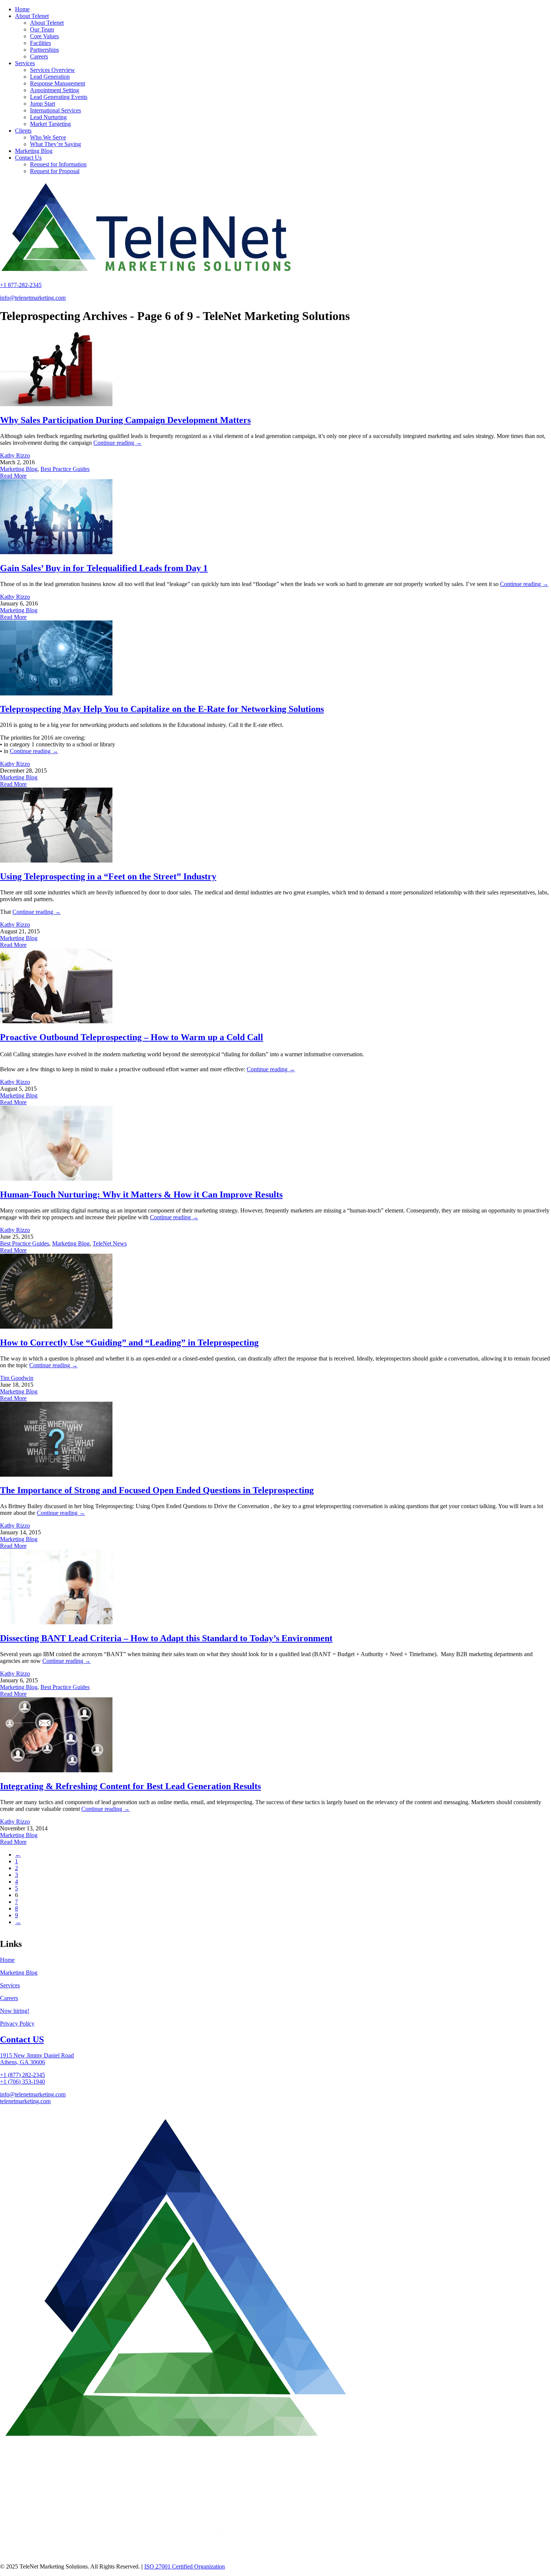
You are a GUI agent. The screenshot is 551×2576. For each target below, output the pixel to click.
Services (10, 1985)
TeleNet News (110, 1243)
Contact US (22, 2039)
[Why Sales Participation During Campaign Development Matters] (56, 404)
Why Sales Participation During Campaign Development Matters (125, 420)
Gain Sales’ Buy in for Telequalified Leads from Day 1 (104, 568)
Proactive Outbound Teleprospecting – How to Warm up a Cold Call (132, 1037)
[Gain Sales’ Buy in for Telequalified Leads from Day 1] (56, 552)
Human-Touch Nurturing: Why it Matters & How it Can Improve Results (141, 1195)
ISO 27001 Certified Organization (185, 2566)
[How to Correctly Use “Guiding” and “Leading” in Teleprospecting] (56, 1327)
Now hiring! (15, 2011)
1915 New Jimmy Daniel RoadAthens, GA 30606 (37, 2059)
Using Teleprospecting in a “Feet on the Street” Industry (108, 876)
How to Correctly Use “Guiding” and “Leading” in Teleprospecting (129, 1343)
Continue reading (118, 443)
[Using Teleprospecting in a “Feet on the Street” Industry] (56, 860)
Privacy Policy (17, 2024)
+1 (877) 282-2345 (22, 2075)
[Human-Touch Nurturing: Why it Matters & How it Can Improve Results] (56, 1179)
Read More (13, 476)
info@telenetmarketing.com (33, 298)
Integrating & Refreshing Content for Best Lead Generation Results (130, 1786)
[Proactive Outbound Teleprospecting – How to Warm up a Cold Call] (56, 1021)
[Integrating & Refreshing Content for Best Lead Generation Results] (56, 1770)
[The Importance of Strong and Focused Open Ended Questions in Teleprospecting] (56, 1475)
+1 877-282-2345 (21, 285)
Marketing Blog (19, 469)
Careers (9, 1998)
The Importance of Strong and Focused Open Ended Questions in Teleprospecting (157, 1490)
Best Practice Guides (65, 469)
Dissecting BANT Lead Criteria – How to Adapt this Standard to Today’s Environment (166, 1638)
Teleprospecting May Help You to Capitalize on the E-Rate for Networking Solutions (162, 709)
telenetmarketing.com (25, 2101)
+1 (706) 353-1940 (22, 2082)
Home (7, 1960)
